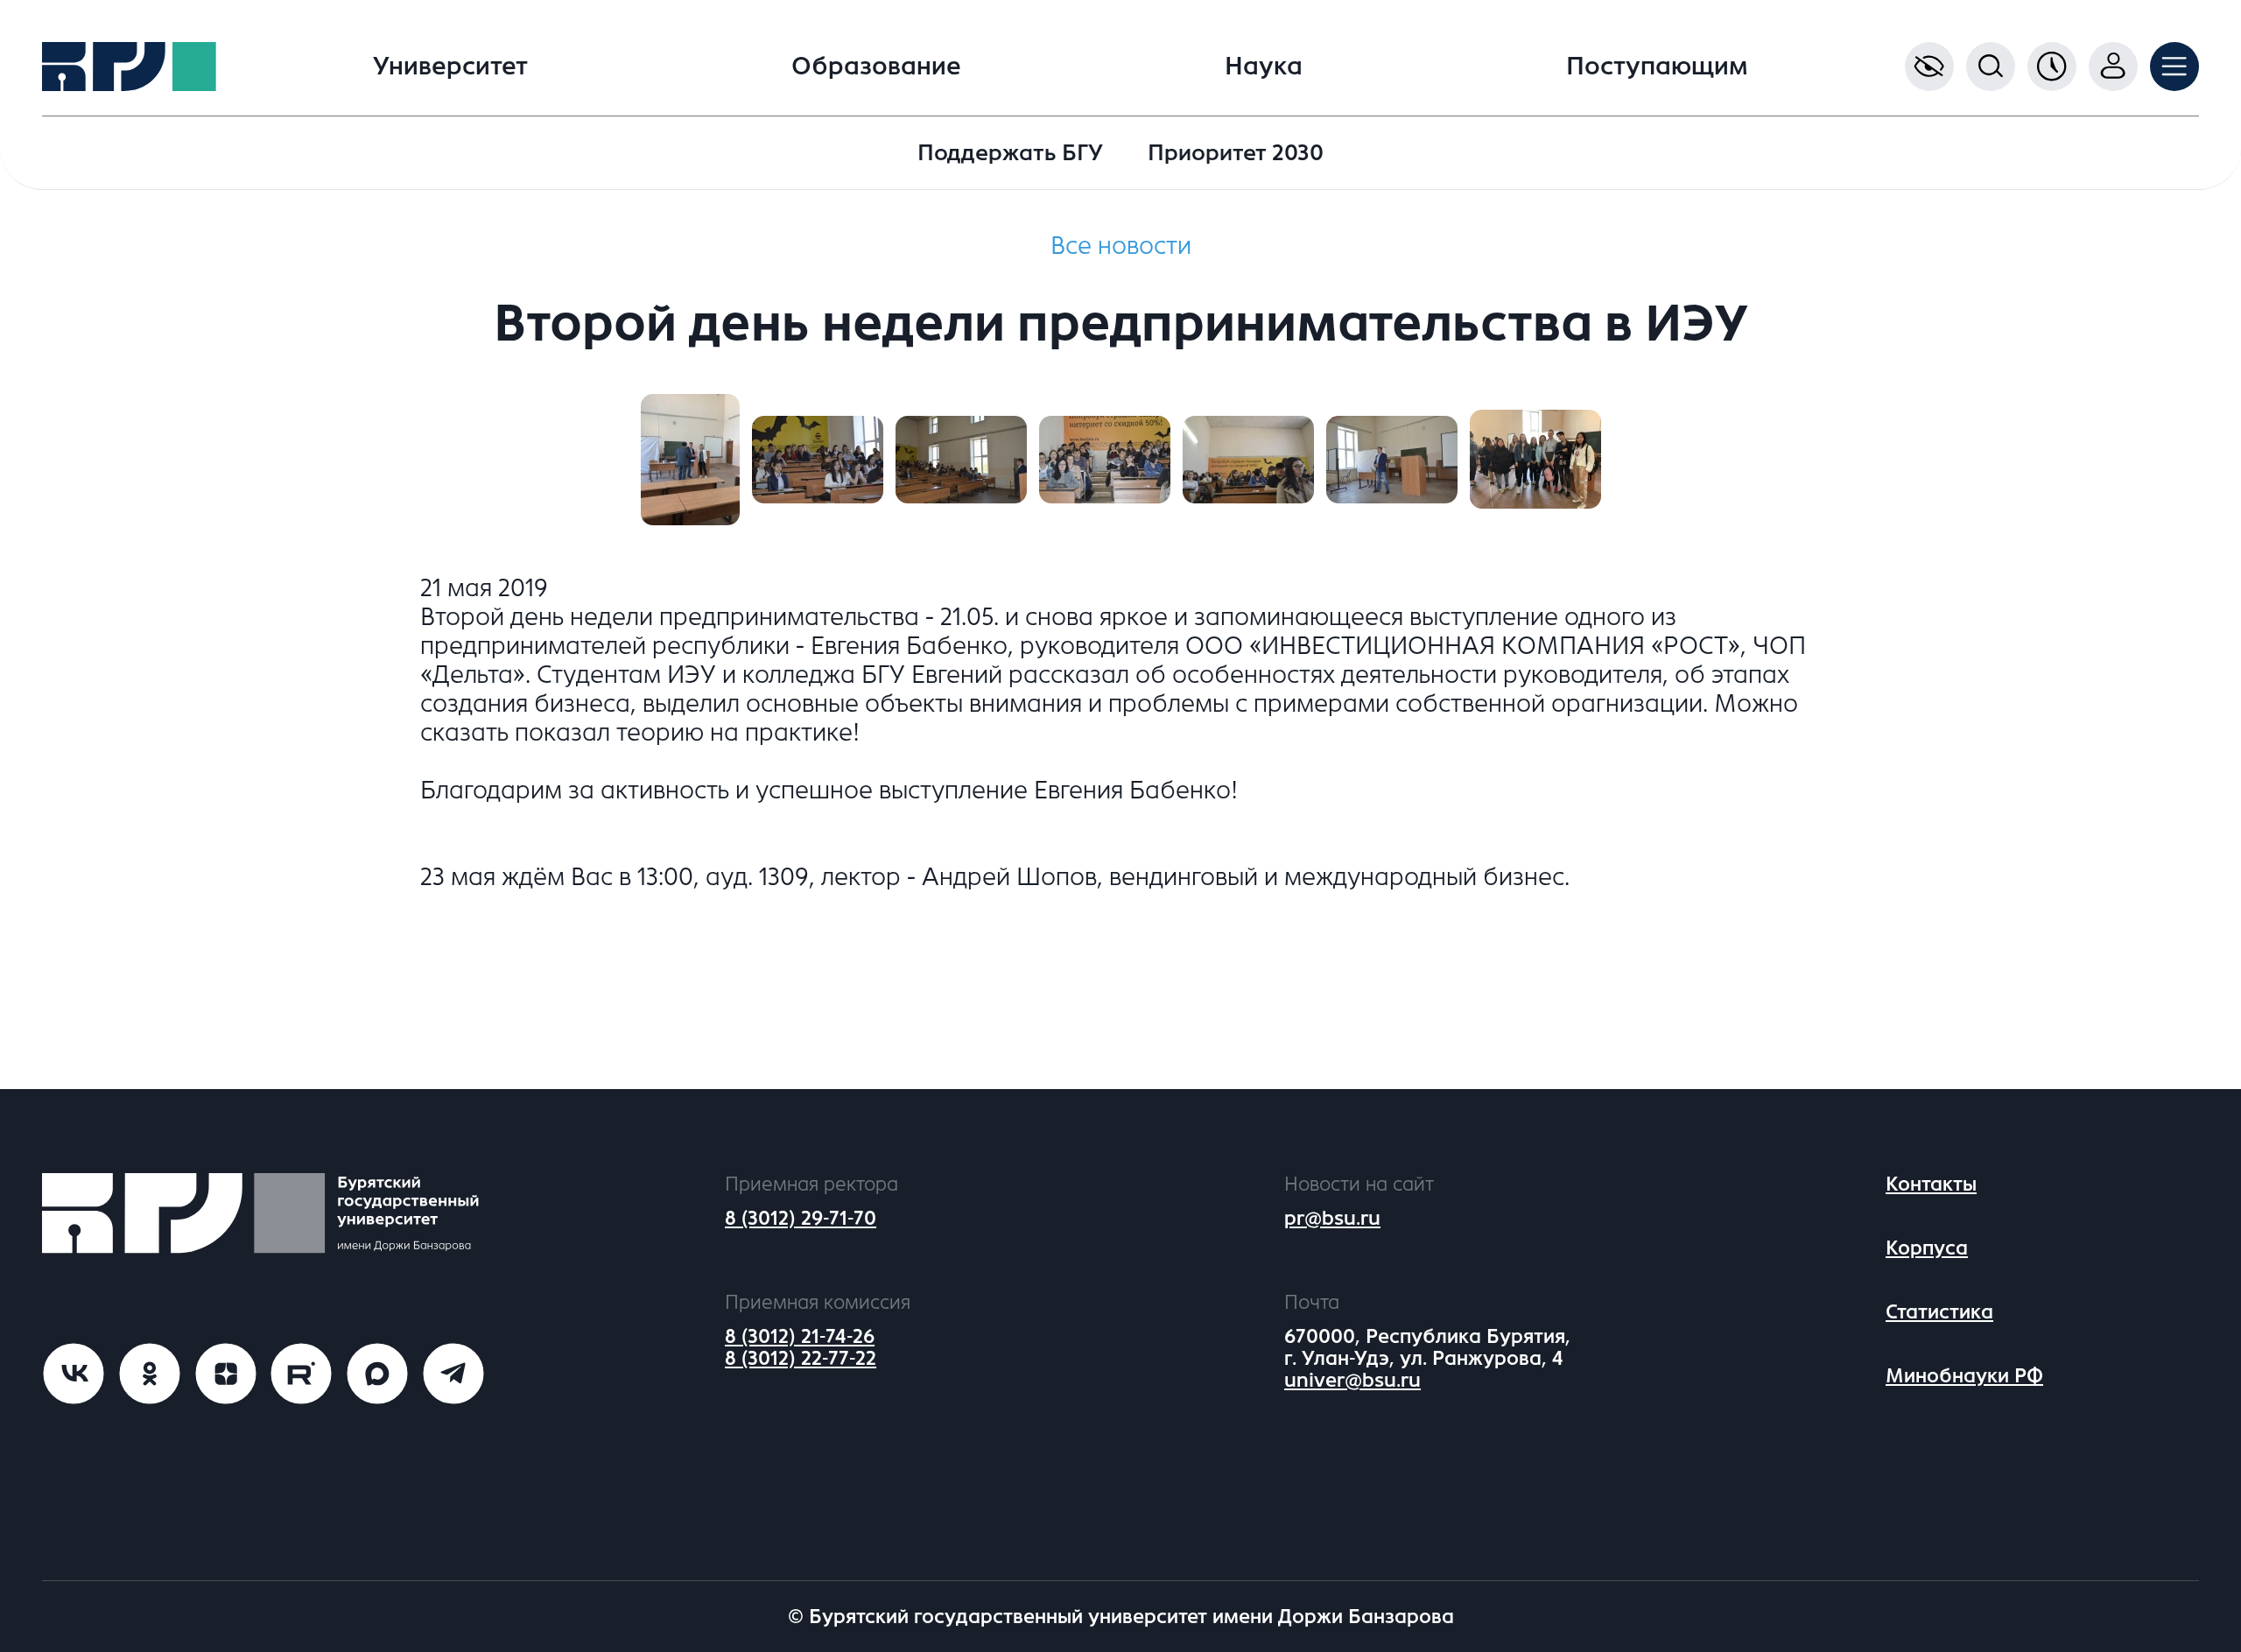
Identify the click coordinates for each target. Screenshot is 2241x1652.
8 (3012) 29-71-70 (801, 1218)
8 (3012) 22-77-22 (801, 1358)
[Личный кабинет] (2113, 67)
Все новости (1121, 246)
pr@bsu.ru (1332, 1218)
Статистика (1939, 1312)
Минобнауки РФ (1964, 1376)
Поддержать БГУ (1010, 153)
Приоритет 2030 (1236, 153)
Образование (876, 67)
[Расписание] (2052, 67)
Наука (1264, 67)
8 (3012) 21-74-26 (800, 1336)
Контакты (1931, 1184)
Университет (450, 67)
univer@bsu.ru (1352, 1380)
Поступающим (1657, 67)
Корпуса (1927, 1248)
